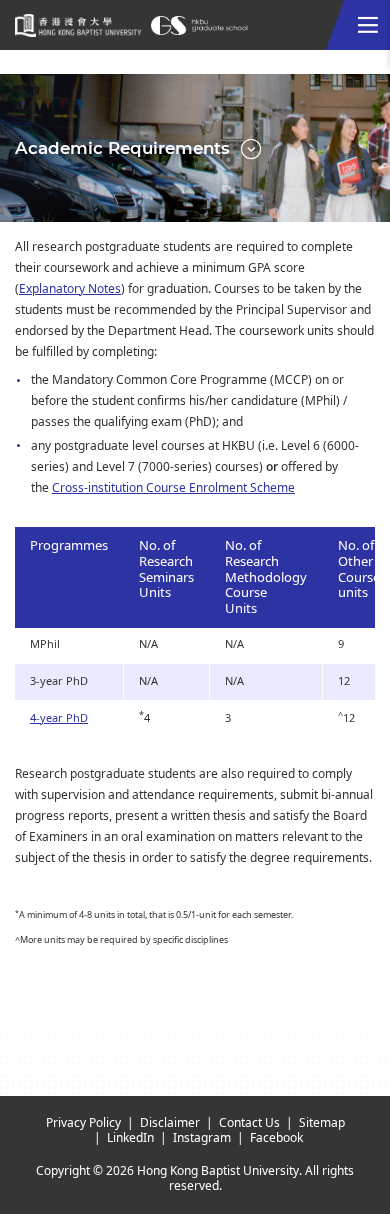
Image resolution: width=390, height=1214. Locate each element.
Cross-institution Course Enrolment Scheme (173, 488)
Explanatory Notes (70, 289)
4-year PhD (59, 718)
